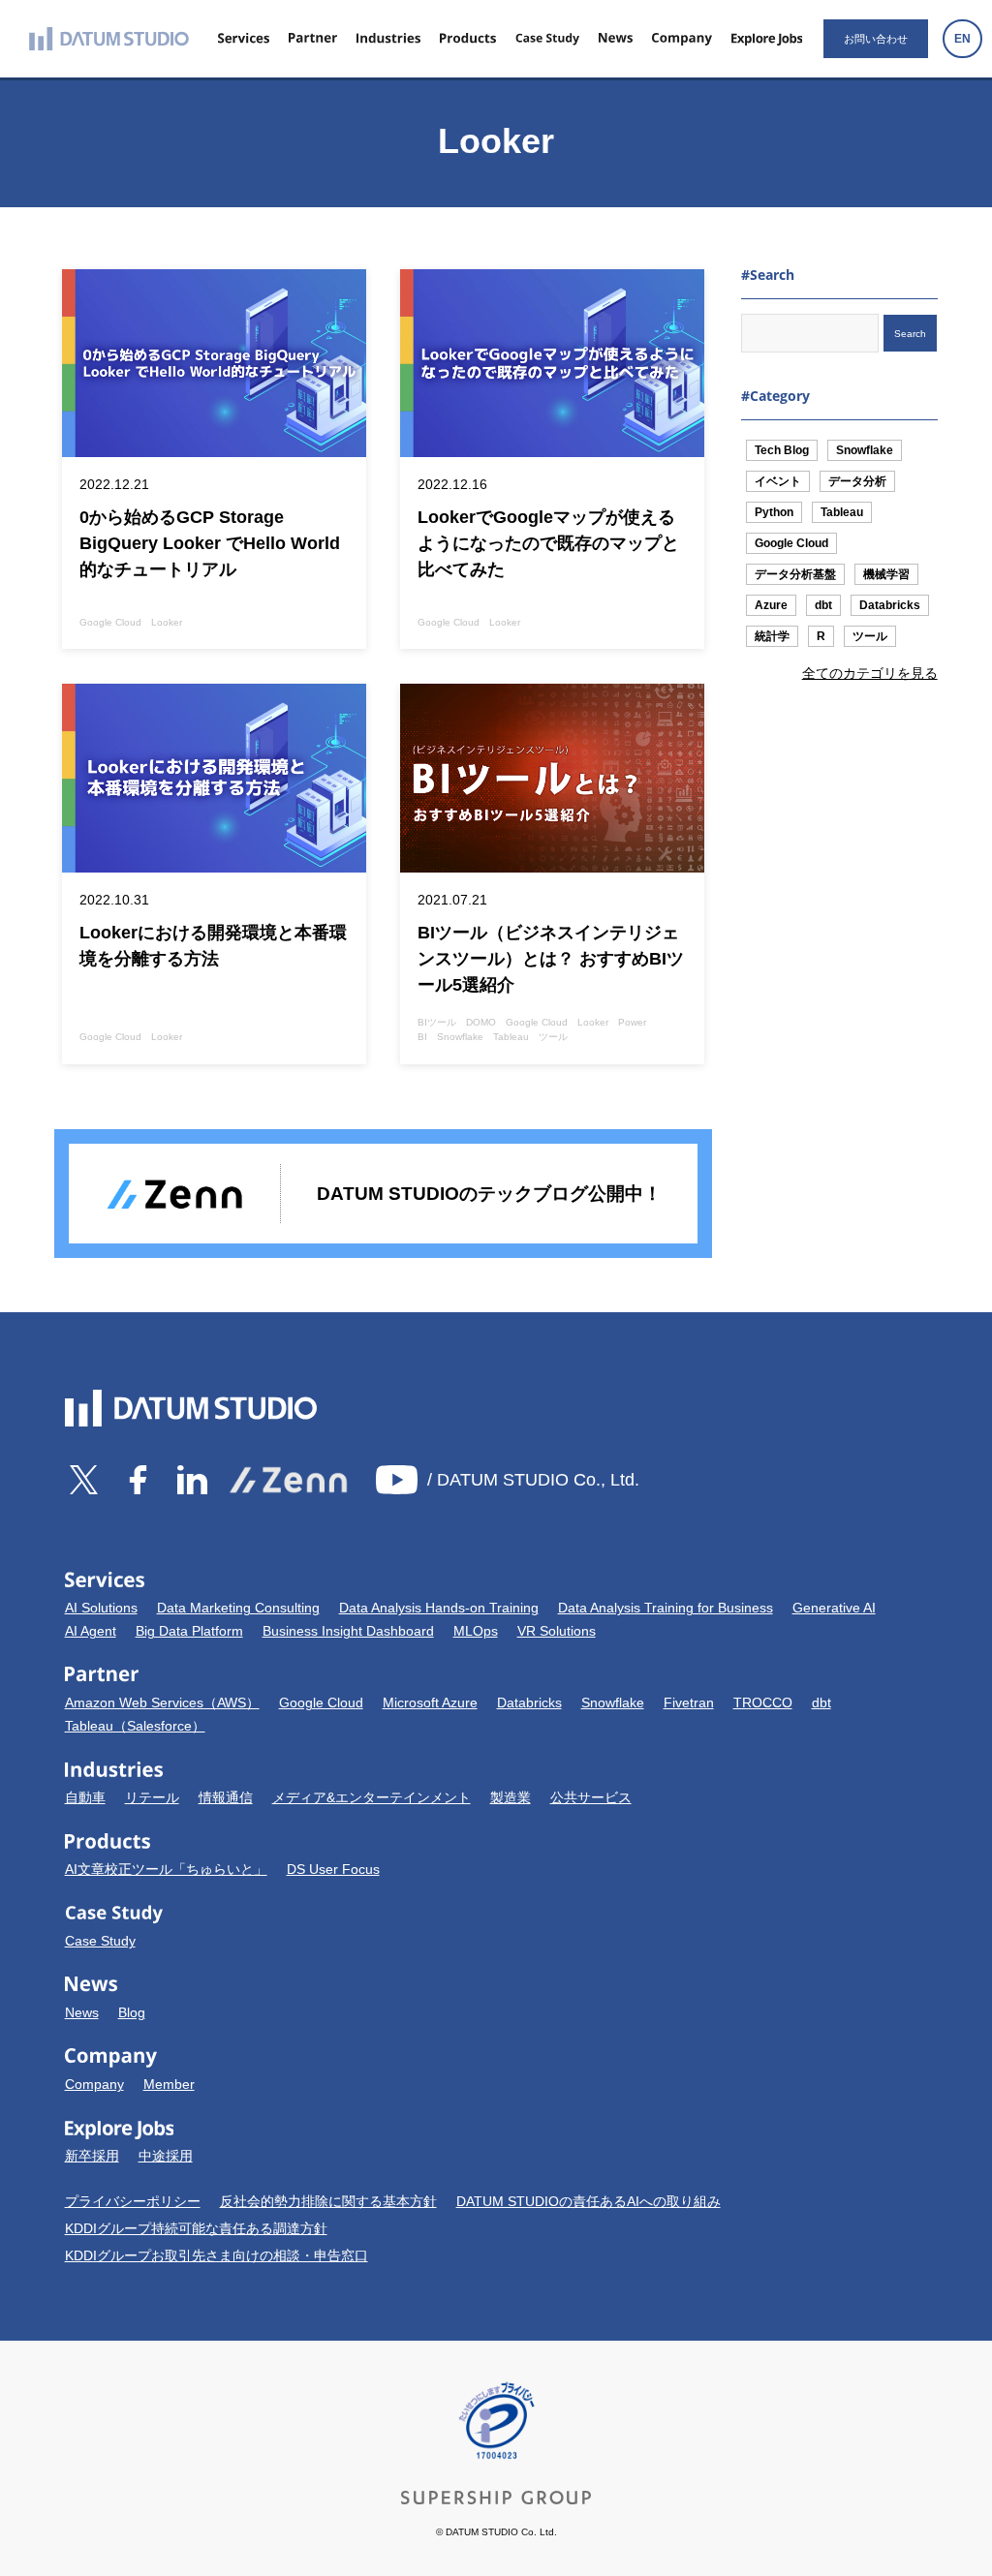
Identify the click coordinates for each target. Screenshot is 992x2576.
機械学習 (886, 574)
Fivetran (689, 1702)
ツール (870, 636)
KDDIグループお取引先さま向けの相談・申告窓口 (217, 2255)
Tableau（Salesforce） (135, 1726)
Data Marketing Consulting (238, 1608)
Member (169, 2084)
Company (94, 2084)
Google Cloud (791, 543)
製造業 (511, 1797)
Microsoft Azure (430, 1702)
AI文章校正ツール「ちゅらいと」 (166, 1869)
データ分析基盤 (795, 574)
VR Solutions (557, 1631)
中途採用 (166, 2156)
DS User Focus (333, 1869)
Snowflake (865, 450)
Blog (132, 2012)
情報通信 (226, 1797)
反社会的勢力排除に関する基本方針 (328, 2201)
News (82, 2012)
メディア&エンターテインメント (372, 1797)
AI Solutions (101, 1608)
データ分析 (857, 481)
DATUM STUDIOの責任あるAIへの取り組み (589, 2201)
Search (910, 334)
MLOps (476, 1631)
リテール (152, 1797)
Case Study (100, 1941)
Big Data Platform (189, 1631)
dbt (823, 605)
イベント (778, 481)
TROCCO (763, 1702)
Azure (771, 605)
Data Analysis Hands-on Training (439, 1608)
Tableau (842, 512)
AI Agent (91, 1631)
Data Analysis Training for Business (666, 1608)
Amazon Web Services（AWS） (162, 1702)
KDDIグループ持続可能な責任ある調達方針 (196, 2228)
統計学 (772, 636)
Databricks (890, 605)
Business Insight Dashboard (348, 1631)
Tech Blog (782, 450)
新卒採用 (92, 2156)
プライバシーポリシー (133, 2201)
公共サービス (591, 1797)
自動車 (85, 1797)
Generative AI (834, 1608)
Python (774, 512)
